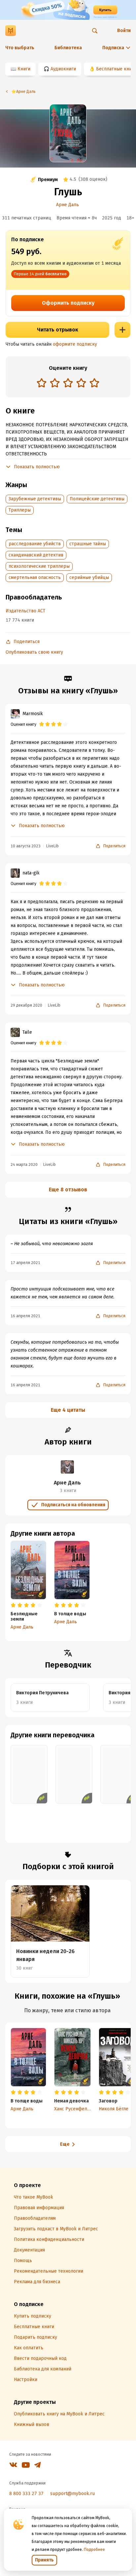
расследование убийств (35, 544)
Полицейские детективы (97, 499)
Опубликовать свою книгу (34, 652)
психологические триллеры (39, 566)
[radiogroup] (68, 384)
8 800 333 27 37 (26, 2494)
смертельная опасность (35, 577)
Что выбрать (20, 48)
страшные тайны (88, 544)
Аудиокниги (63, 69)
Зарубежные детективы (35, 499)
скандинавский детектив (36, 555)
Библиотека (68, 48)
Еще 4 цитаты (68, 1410)
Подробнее (94, 2550)
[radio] (42, 383)
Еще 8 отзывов (68, 1190)
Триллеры (20, 510)
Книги (24, 69)
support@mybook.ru (72, 2494)
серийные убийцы (89, 577)
